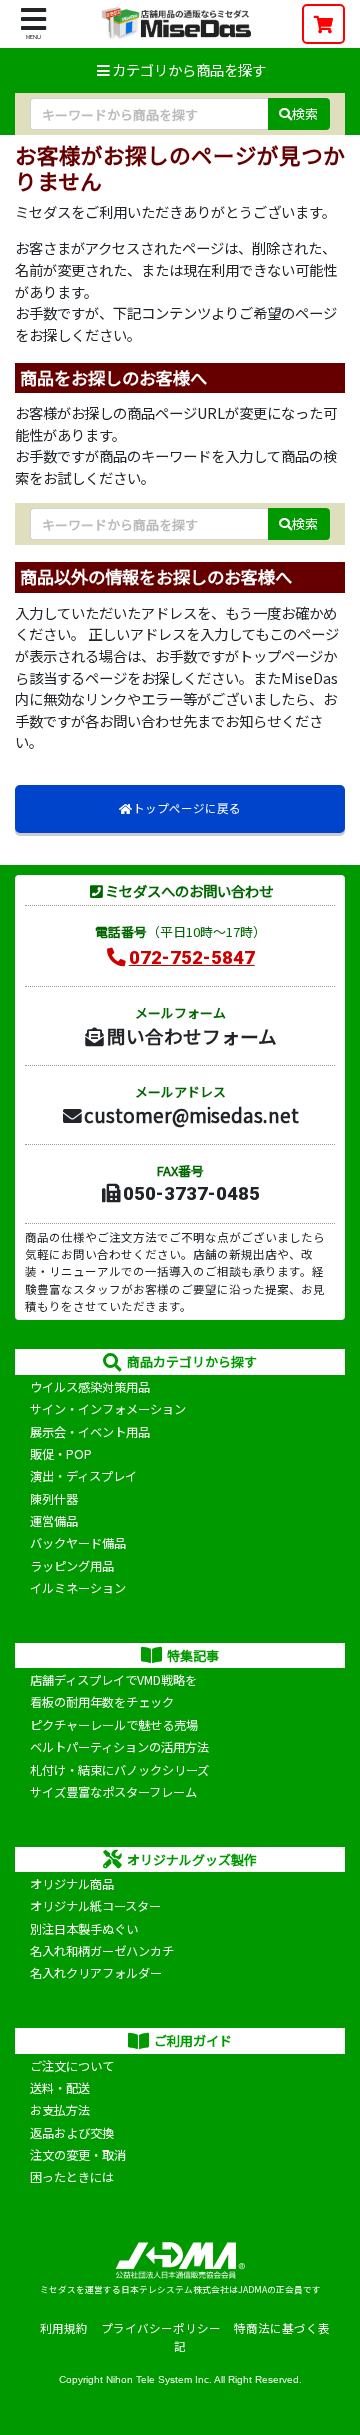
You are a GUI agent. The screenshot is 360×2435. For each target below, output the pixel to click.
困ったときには (72, 2177)
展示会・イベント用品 (90, 1432)
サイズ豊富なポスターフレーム (113, 1792)
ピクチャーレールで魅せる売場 (114, 1725)
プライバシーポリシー (161, 2328)
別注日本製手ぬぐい (84, 1929)
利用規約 (64, 2328)
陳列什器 (54, 1499)
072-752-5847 (191, 958)
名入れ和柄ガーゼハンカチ (102, 1951)
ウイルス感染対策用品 (90, 1387)
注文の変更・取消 (78, 2155)
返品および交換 (72, 2133)
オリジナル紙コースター (95, 1906)
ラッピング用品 (72, 1566)
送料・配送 (60, 2088)
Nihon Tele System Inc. (159, 2379)
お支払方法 (60, 2110)
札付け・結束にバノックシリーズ (119, 1770)
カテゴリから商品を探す (189, 69)
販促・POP (61, 1454)
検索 (305, 113)
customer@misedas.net (191, 1114)
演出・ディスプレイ (83, 1476)
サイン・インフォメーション (108, 1409)
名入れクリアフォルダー (96, 1973)
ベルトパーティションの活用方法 (119, 1747)
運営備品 (54, 1521)
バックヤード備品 (78, 1543)
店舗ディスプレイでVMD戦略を (113, 1680)
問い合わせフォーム (191, 1035)
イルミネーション (78, 1588)
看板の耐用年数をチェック (102, 1702)
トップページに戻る (187, 808)
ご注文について (72, 2066)
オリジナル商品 (72, 1884)
